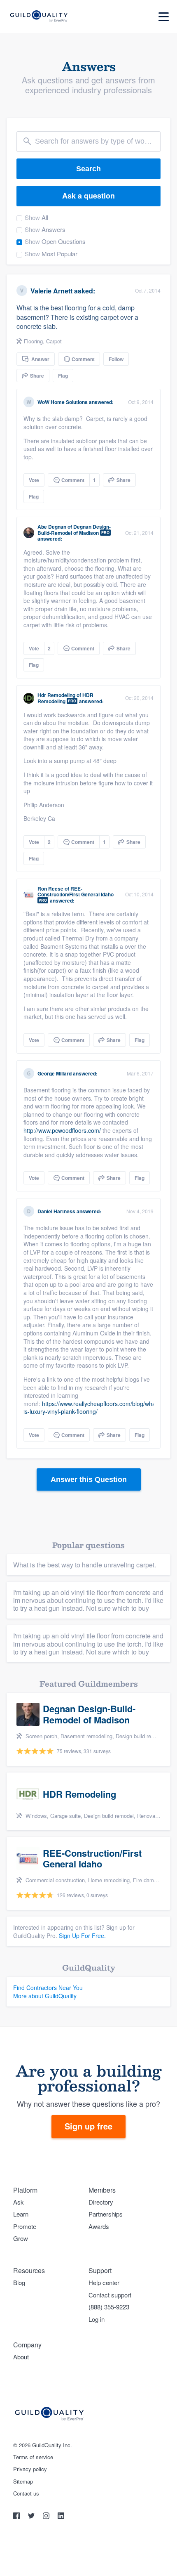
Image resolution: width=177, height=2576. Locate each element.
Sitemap (23, 2481)
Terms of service (33, 2457)
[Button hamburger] (164, 17)
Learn (21, 2214)
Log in (97, 2319)
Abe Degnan (52, 527)
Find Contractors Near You (48, 1988)
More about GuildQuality (45, 1996)
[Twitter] (32, 2517)
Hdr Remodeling (56, 695)
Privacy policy (30, 2469)
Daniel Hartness (56, 1211)
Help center (104, 2282)
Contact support (110, 2295)
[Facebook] (17, 2517)
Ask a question (88, 196)
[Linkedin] (61, 2517)
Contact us (26, 2493)
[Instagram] (47, 2517)
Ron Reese (50, 889)
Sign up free (88, 2126)
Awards (99, 2226)
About (21, 2357)
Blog (19, 2282)
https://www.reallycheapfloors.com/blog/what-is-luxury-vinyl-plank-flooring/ (91, 1408)
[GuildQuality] (38, 17)
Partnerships (106, 2214)
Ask (19, 2202)
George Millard (55, 1073)
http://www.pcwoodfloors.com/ (62, 1130)
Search (88, 169)
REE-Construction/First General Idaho (76, 891)
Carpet (54, 341)
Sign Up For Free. (82, 1936)
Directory (101, 2202)
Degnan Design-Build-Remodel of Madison (74, 529)
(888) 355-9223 (109, 2307)
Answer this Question (89, 1479)
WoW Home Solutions (63, 402)
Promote (25, 2226)
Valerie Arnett (51, 291)
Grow (21, 2238)
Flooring (33, 341)
